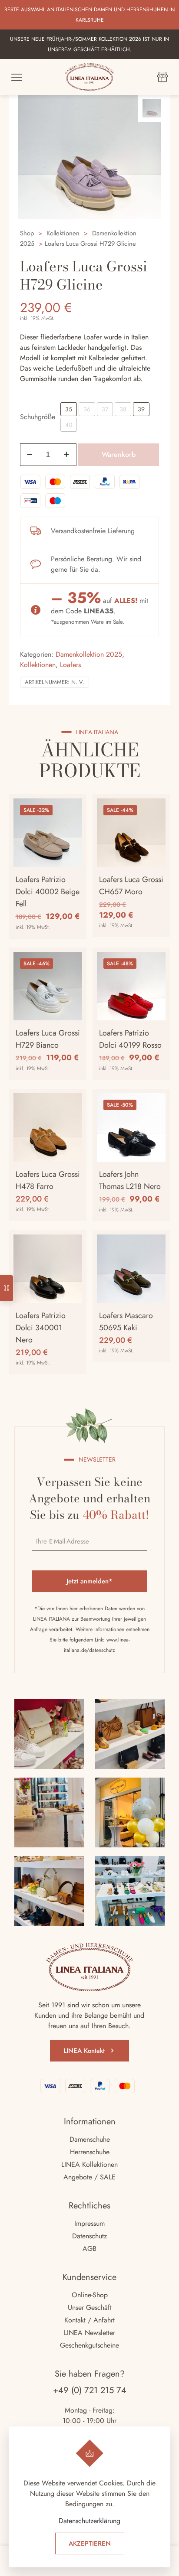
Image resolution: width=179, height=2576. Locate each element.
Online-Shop (90, 2295)
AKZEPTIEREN (90, 2543)
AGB (89, 2249)
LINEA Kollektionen (89, 2164)
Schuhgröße (38, 417)
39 (141, 409)
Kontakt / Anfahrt (89, 2320)
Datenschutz (89, 2236)
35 (69, 409)
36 (87, 409)
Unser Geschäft (90, 2307)
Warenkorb (119, 454)
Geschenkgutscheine (89, 2345)
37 (105, 409)
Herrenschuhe (90, 2152)
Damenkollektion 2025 (89, 654)
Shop (27, 233)
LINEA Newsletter (89, 2333)
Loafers (70, 665)
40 (69, 425)
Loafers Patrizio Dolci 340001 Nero (41, 1328)
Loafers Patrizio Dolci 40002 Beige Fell (48, 892)
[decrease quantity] (30, 455)
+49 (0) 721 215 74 (90, 2390)
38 (123, 409)
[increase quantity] (67, 455)
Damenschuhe (90, 2139)
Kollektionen (63, 233)
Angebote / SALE (89, 2177)
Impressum (89, 2223)
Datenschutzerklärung (89, 2521)
